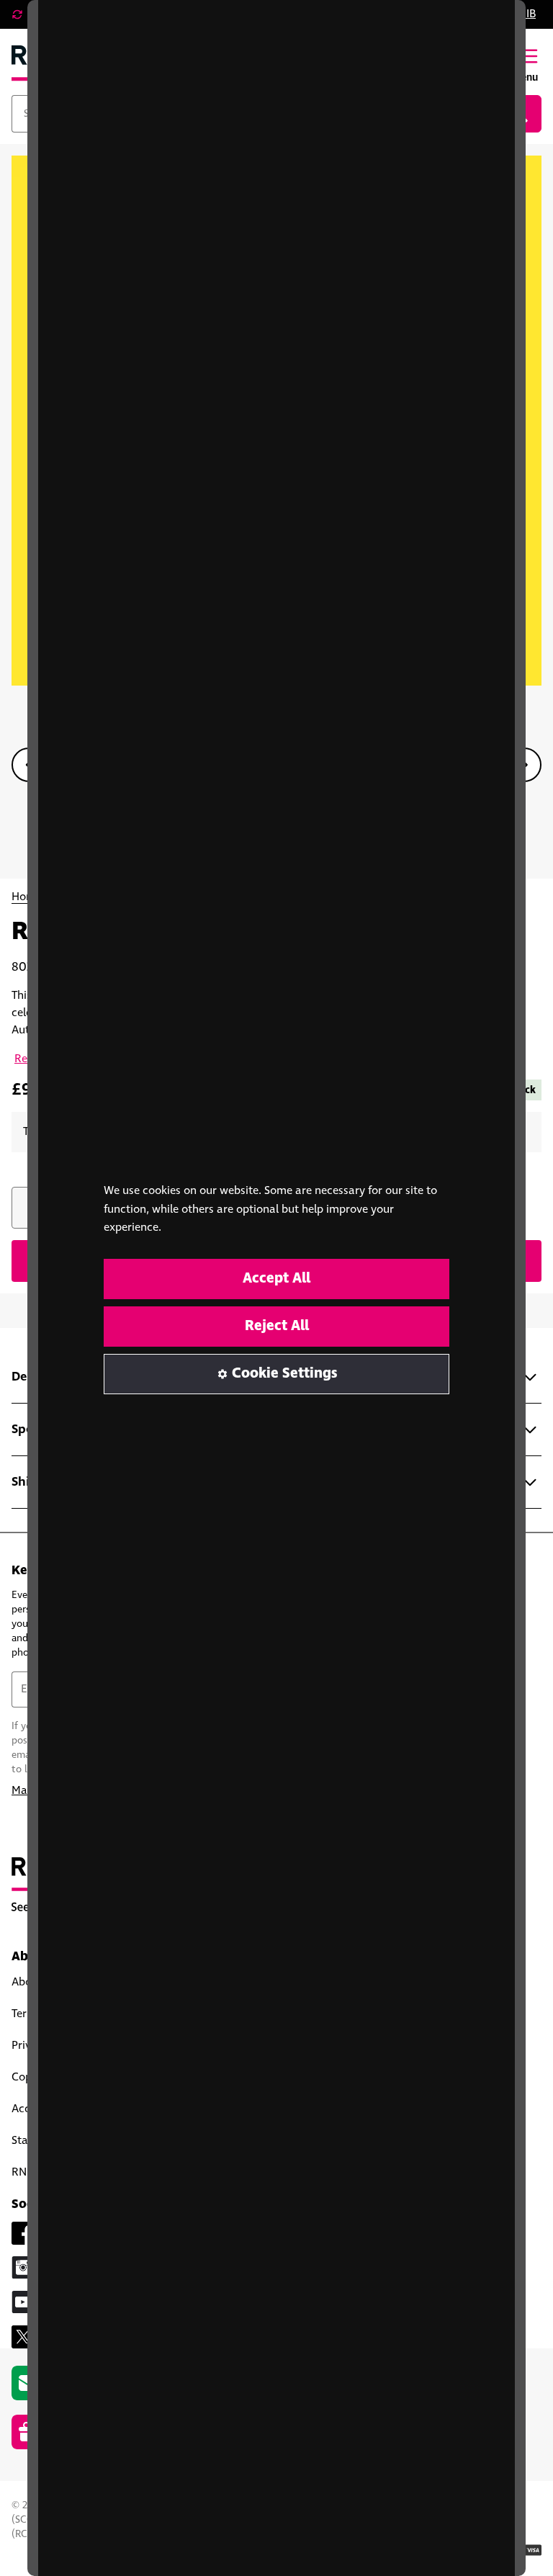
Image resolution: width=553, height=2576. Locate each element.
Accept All (276, 1279)
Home (27, 897)
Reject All (277, 1326)
